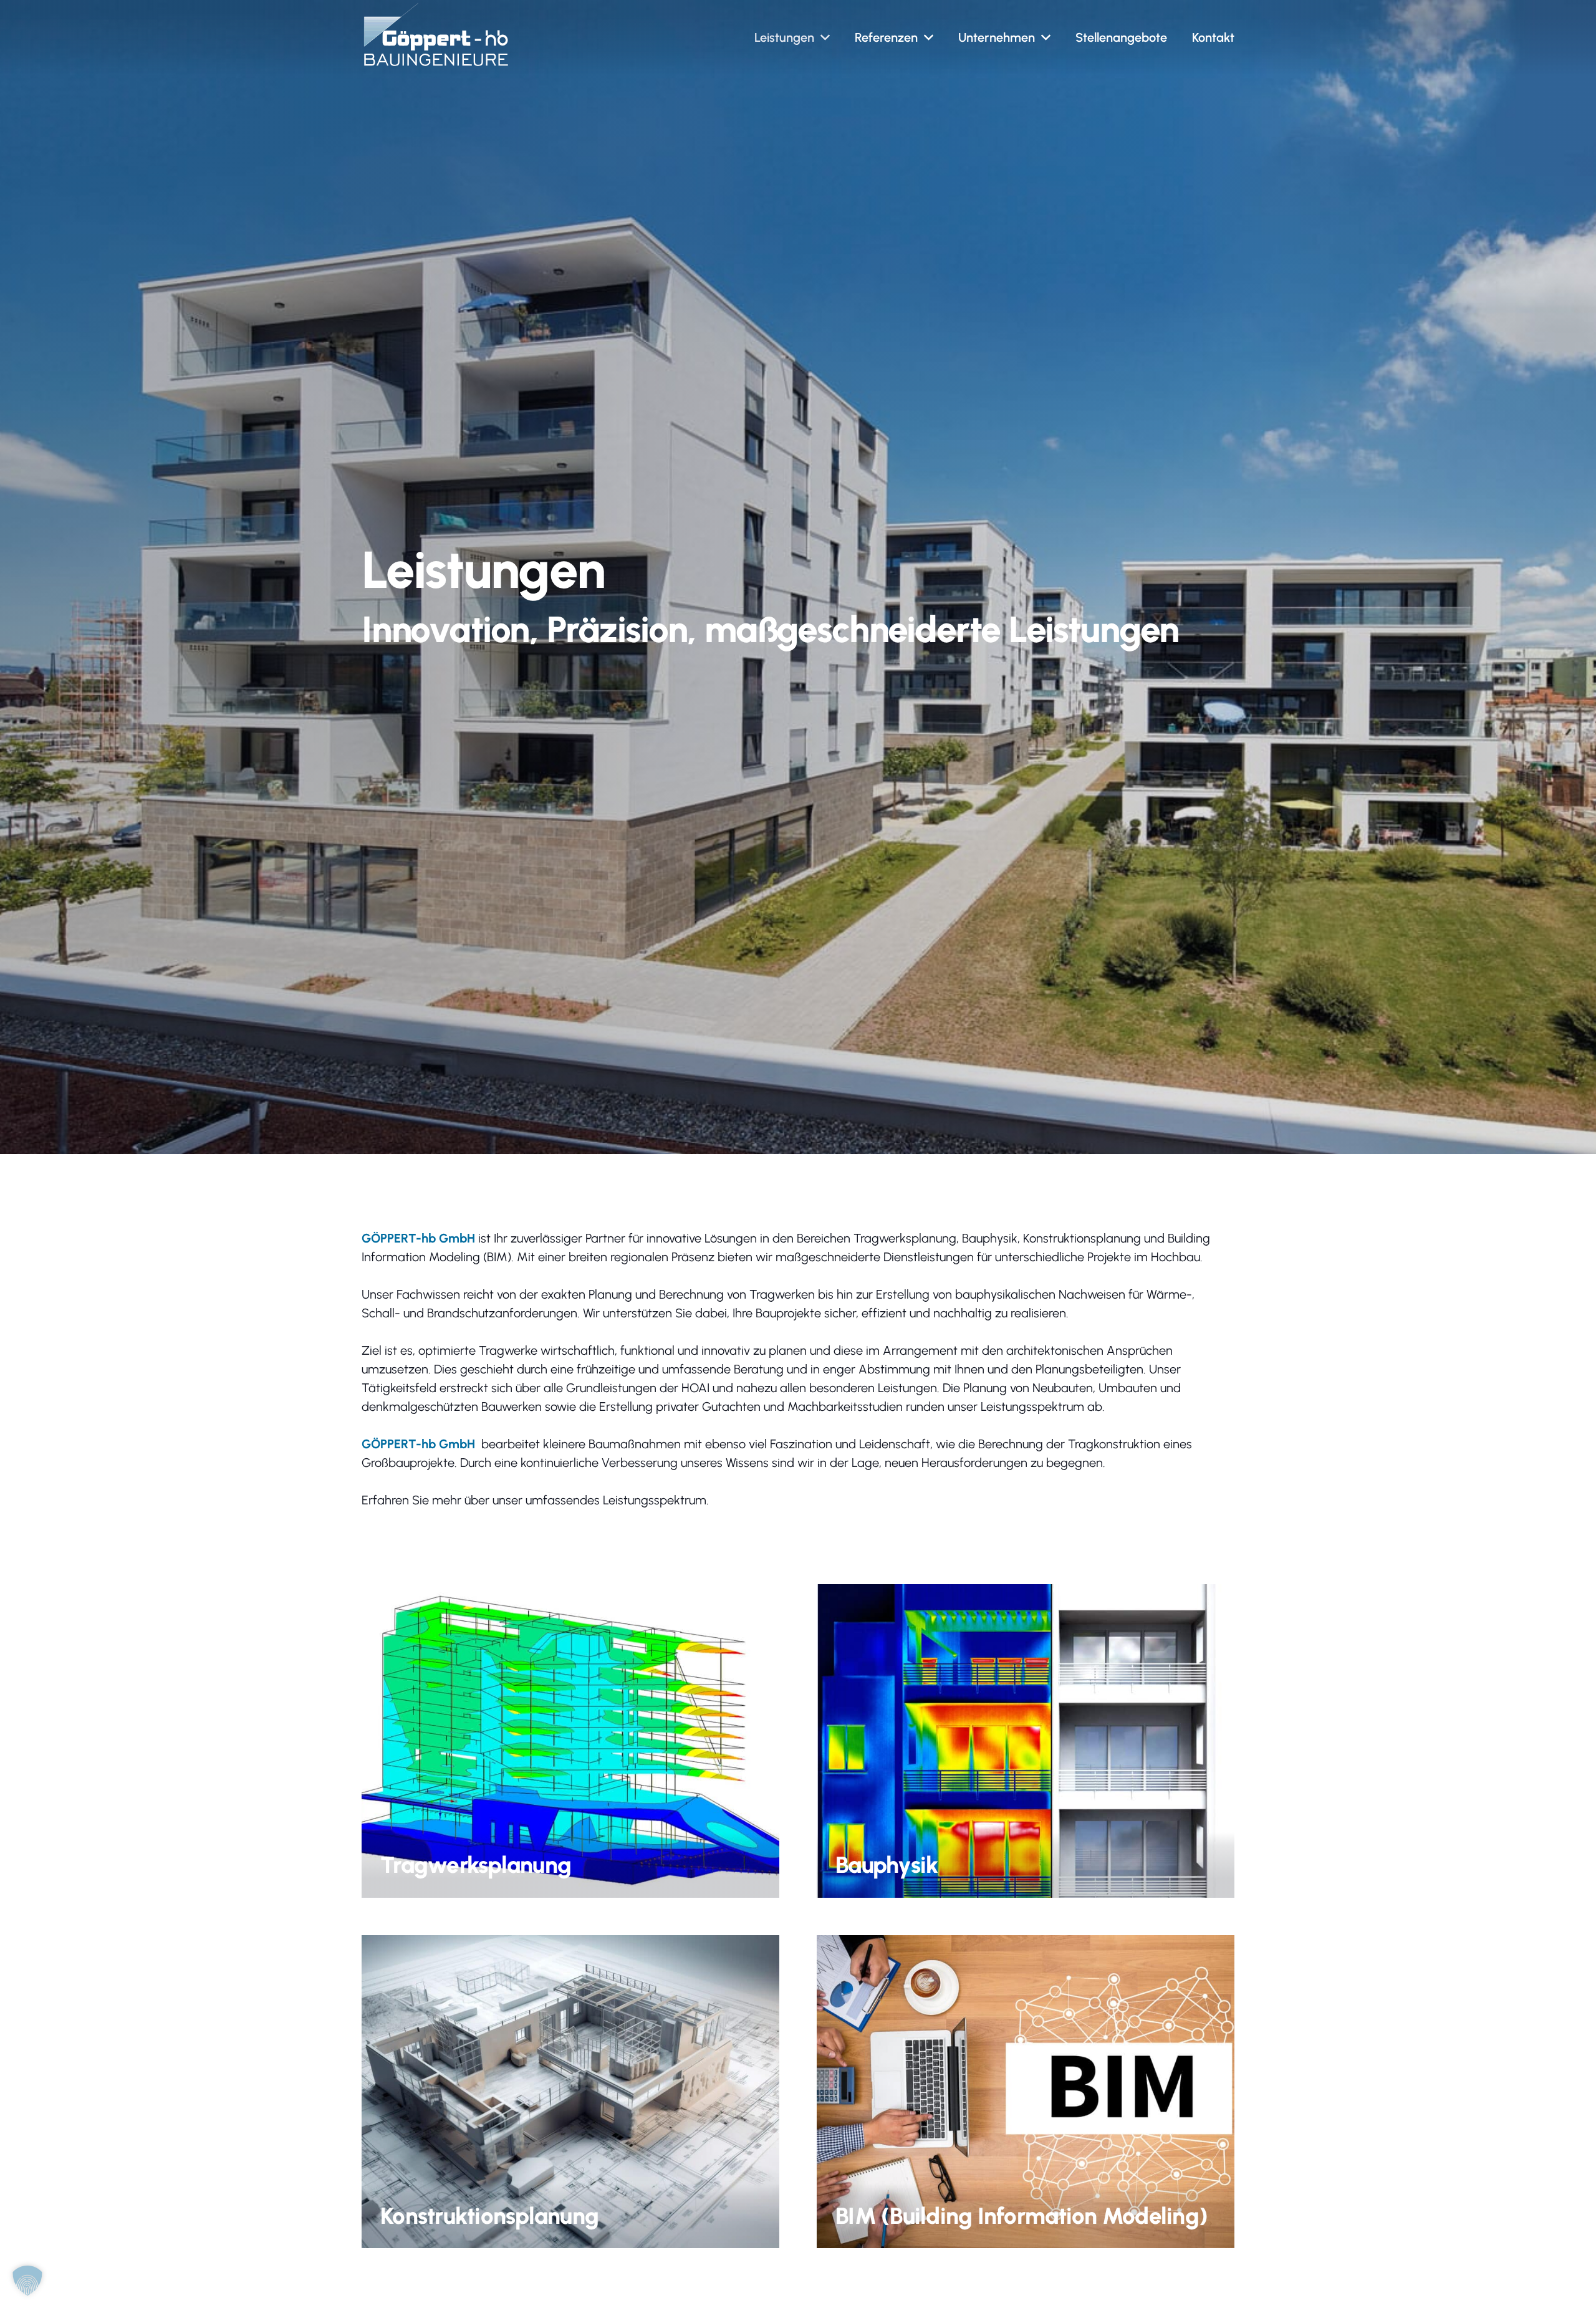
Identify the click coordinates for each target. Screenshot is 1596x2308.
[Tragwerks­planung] (570, 1741)
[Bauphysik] (1026, 1741)
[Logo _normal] (436, 34)
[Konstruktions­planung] (570, 2092)
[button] (825, 37)
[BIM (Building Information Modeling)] (1026, 2092)
